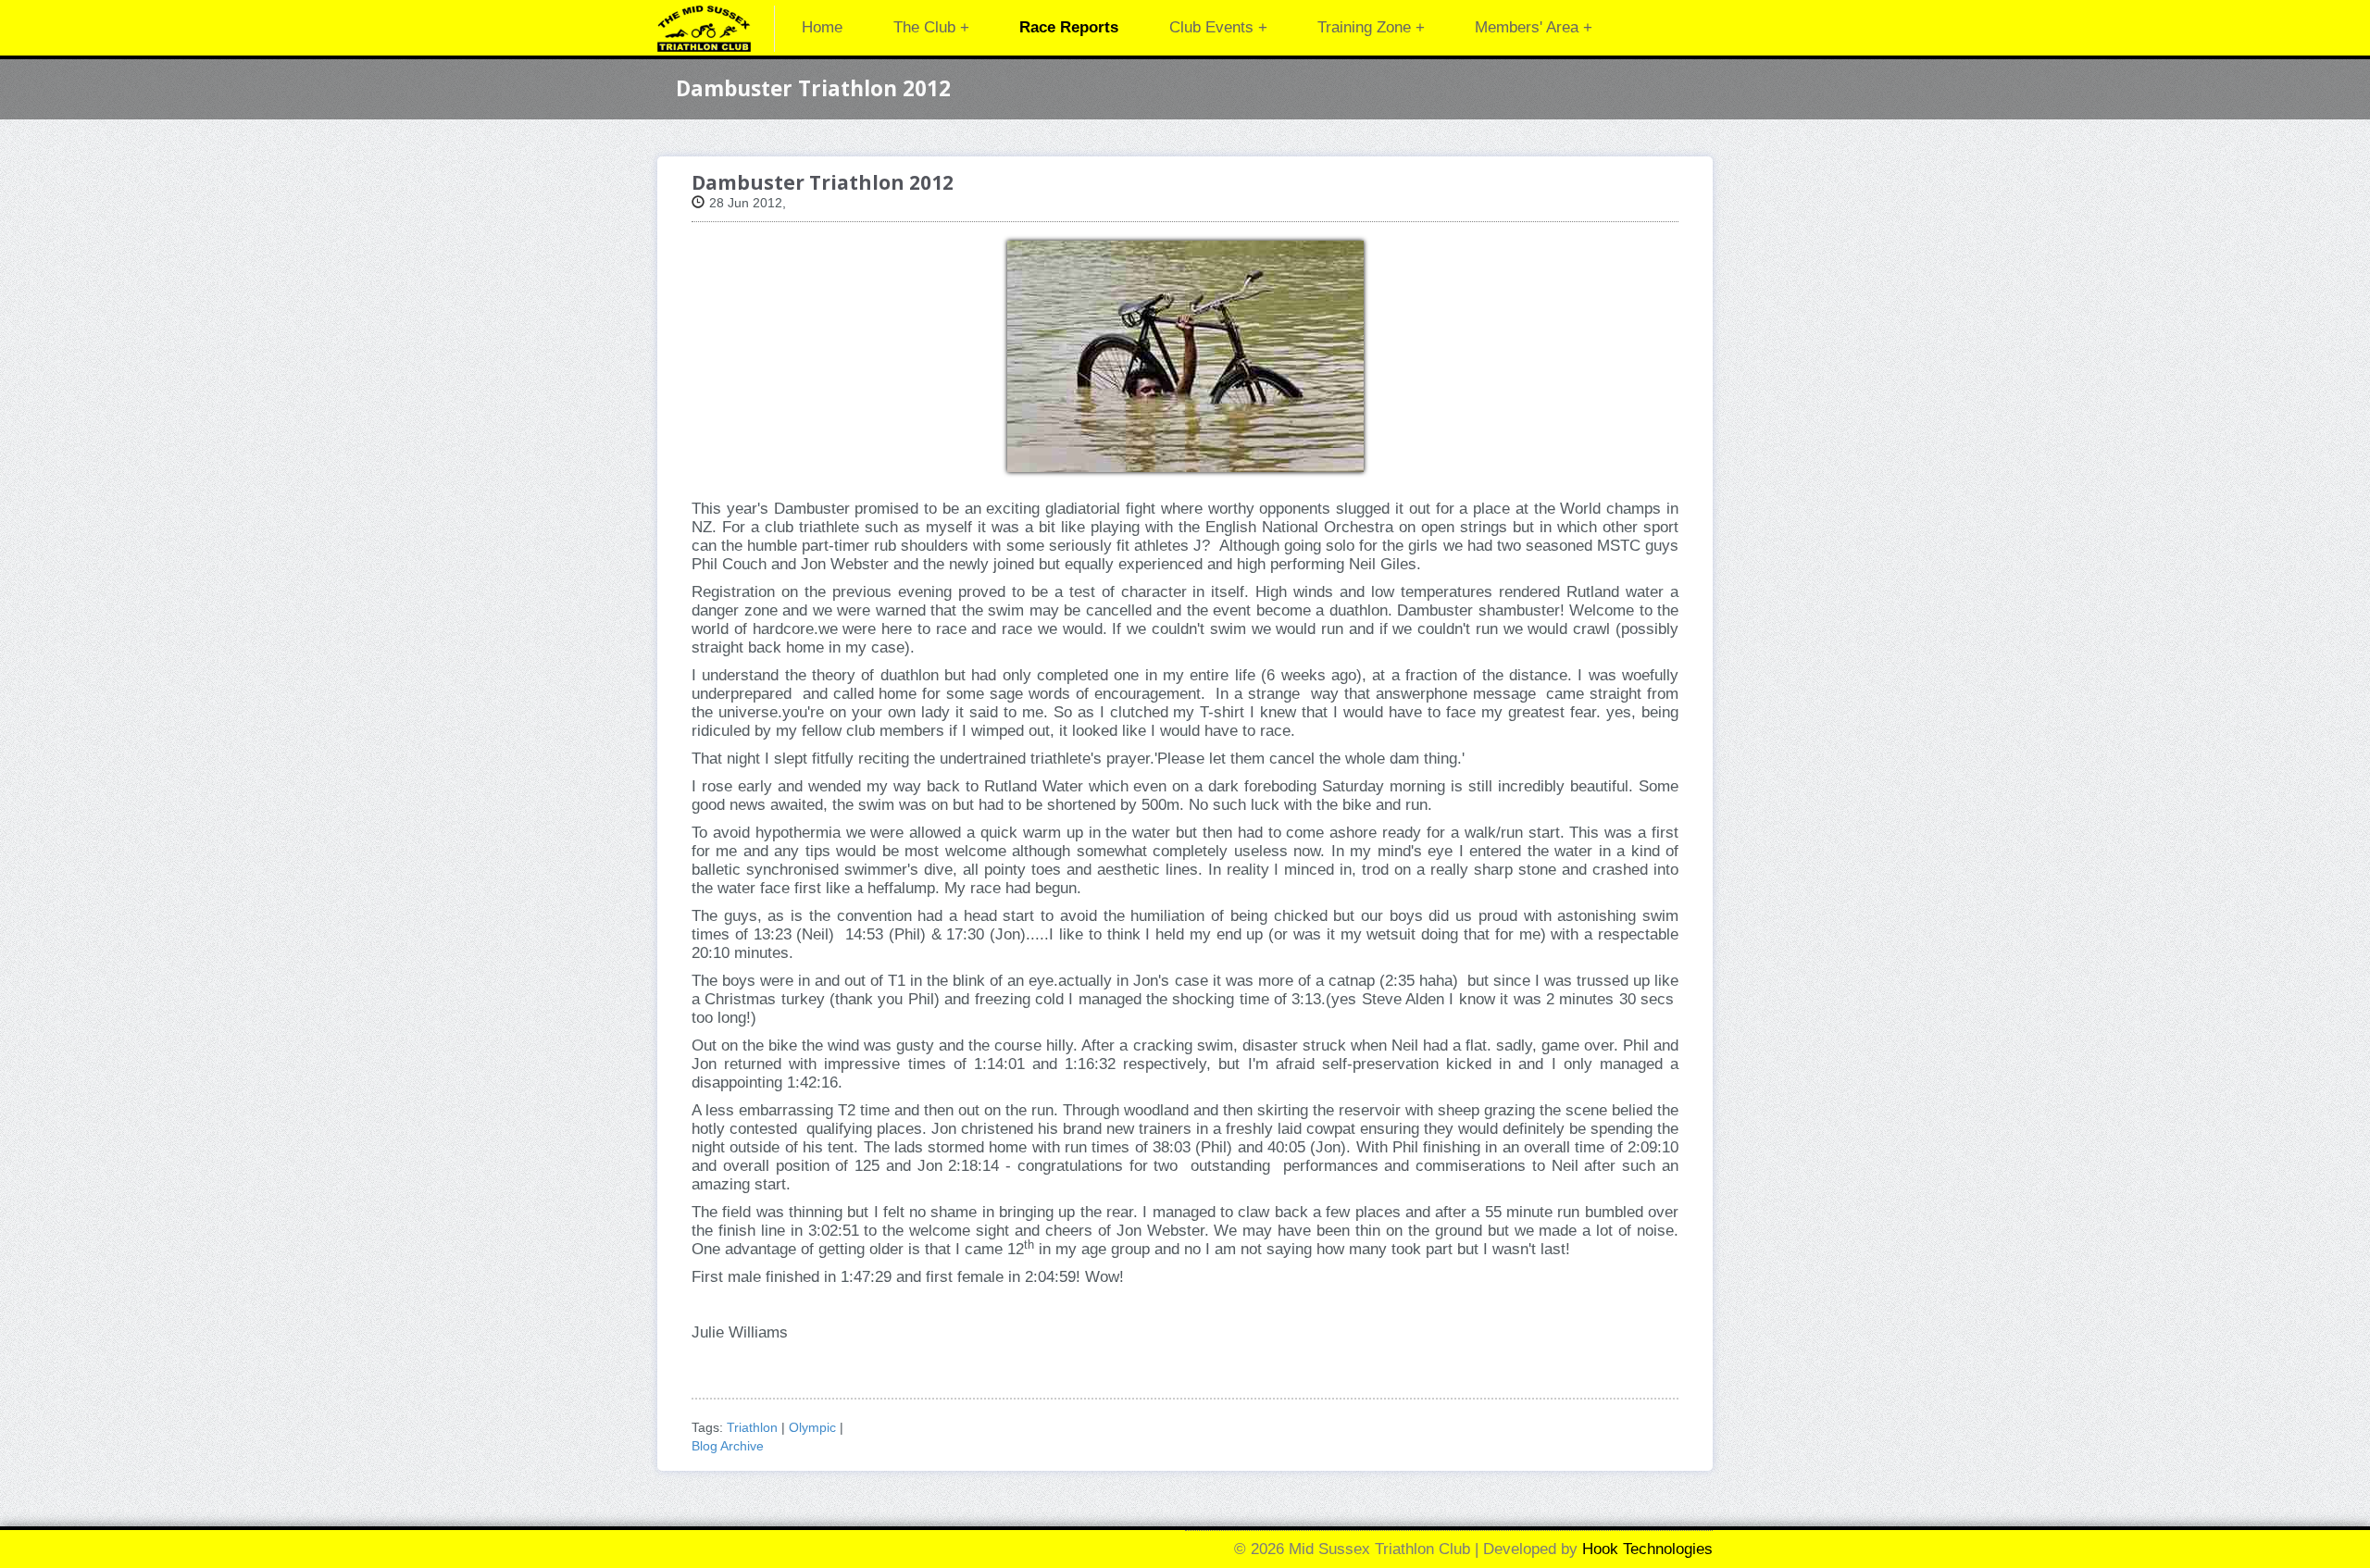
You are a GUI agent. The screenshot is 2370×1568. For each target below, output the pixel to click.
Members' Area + (1534, 27)
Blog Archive (728, 1446)
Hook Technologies (1647, 1549)
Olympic (812, 1427)
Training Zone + (1371, 27)
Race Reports (1069, 27)
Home (822, 27)
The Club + (931, 27)
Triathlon (752, 1427)
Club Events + (1218, 27)
